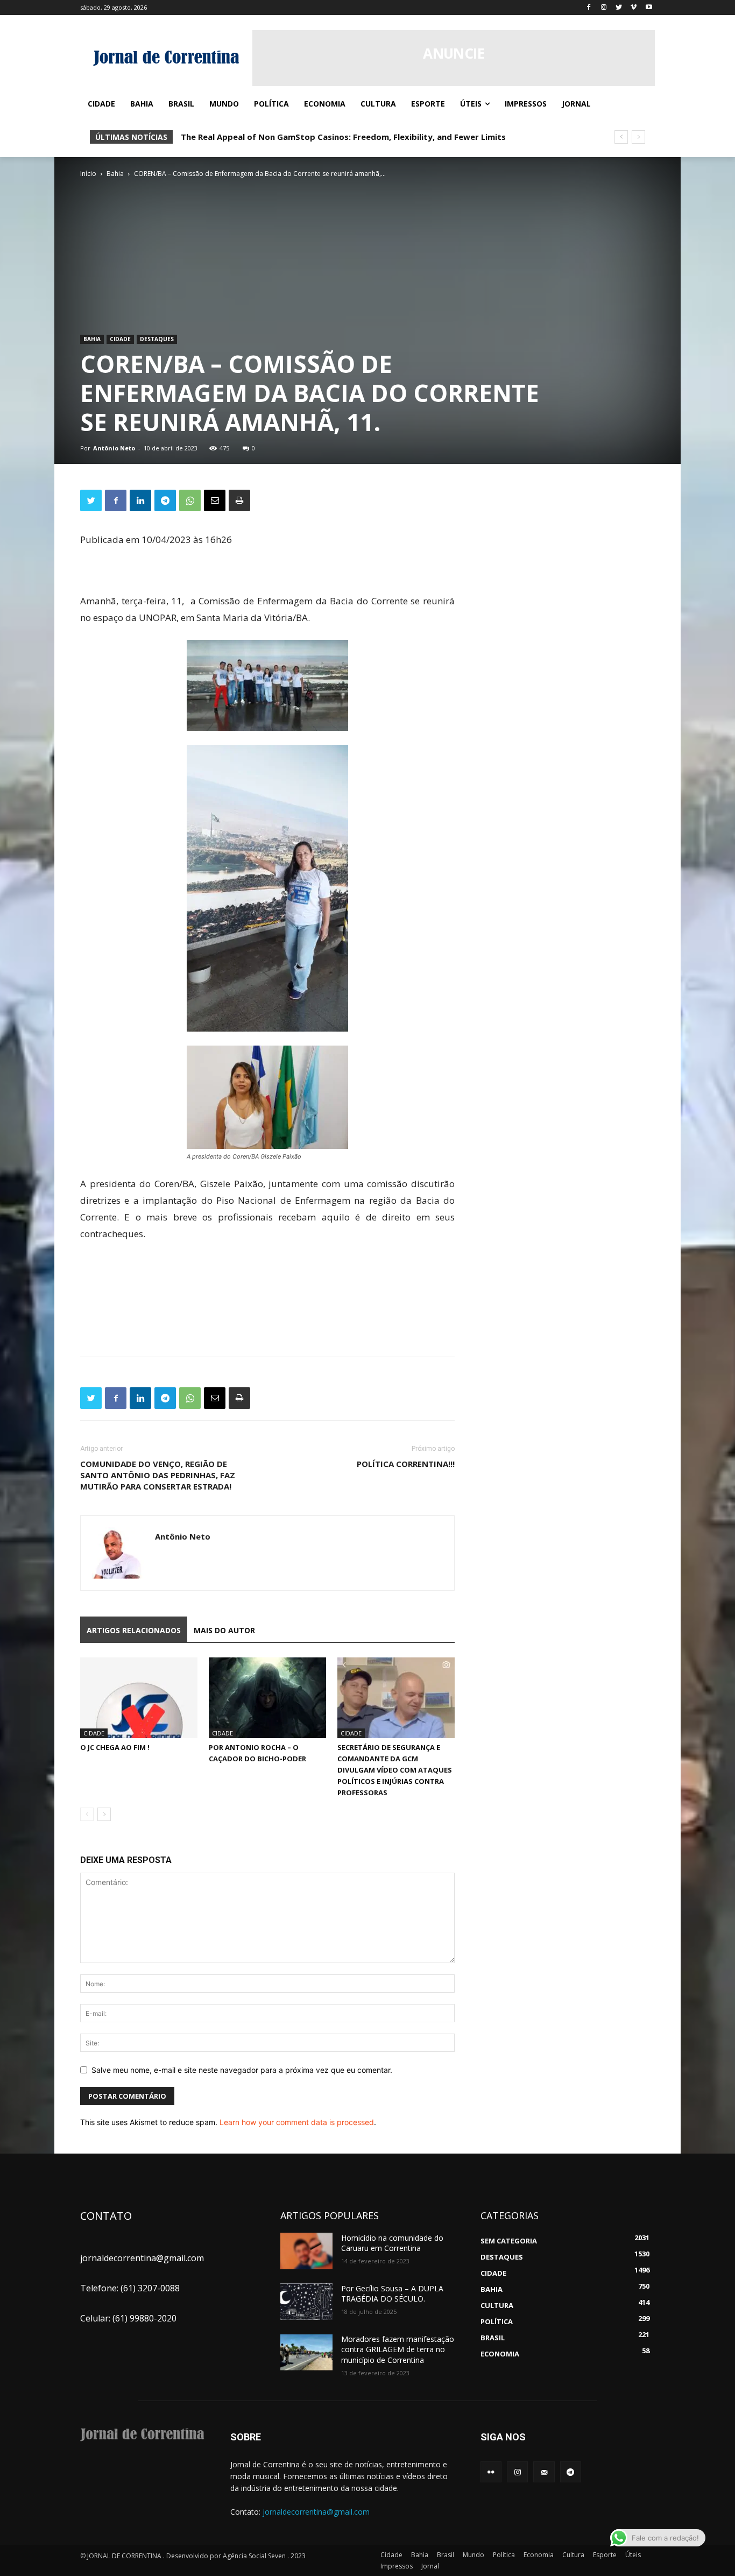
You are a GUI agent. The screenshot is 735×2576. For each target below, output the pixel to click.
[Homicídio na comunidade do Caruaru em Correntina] (306, 2251)
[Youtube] (649, 8)
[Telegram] (165, 500)
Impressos (397, 2566)
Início (88, 174)
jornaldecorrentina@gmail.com (316, 2512)
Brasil (446, 2555)
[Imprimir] (239, 500)
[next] (638, 137)
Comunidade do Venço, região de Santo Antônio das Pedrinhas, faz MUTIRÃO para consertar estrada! (158, 1475)
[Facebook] (589, 8)
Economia (539, 2555)
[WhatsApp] (190, 500)
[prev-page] (87, 1814)
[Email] (215, 500)
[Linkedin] (140, 500)
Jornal (430, 2566)
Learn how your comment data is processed (297, 2122)
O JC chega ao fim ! (115, 1747)
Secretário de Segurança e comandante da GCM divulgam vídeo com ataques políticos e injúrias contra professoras (395, 1770)
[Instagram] (604, 8)
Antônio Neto (114, 448)
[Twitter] (619, 8)
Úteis (633, 2555)
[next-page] (104, 1814)
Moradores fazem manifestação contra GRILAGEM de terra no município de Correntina (398, 2349)
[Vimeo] (634, 8)
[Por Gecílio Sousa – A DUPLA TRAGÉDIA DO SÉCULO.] (306, 2302)
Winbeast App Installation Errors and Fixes (267, 137)
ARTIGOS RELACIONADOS (134, 1630)
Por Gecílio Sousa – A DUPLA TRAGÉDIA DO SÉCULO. (392, 2294)
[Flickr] (491, 2472)
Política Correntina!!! (406, 1464)
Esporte (605, 2555)
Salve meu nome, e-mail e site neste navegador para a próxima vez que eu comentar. (242, 2070)
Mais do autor (224, 1630)
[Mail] (544, 2472)
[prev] (621, 137)
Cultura (573, 2555)
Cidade (120, 339)
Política (504, 2555)
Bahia (115, 174)
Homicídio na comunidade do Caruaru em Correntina (392, 2243)
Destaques (157, 339)
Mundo (473, 2555)
